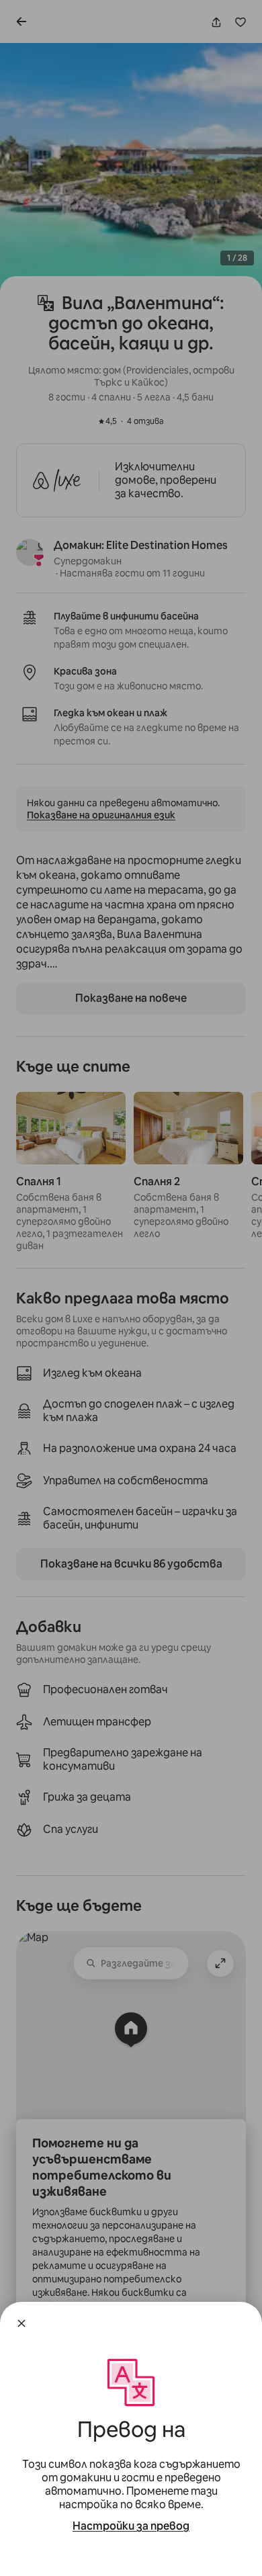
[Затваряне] (21, 2323)
